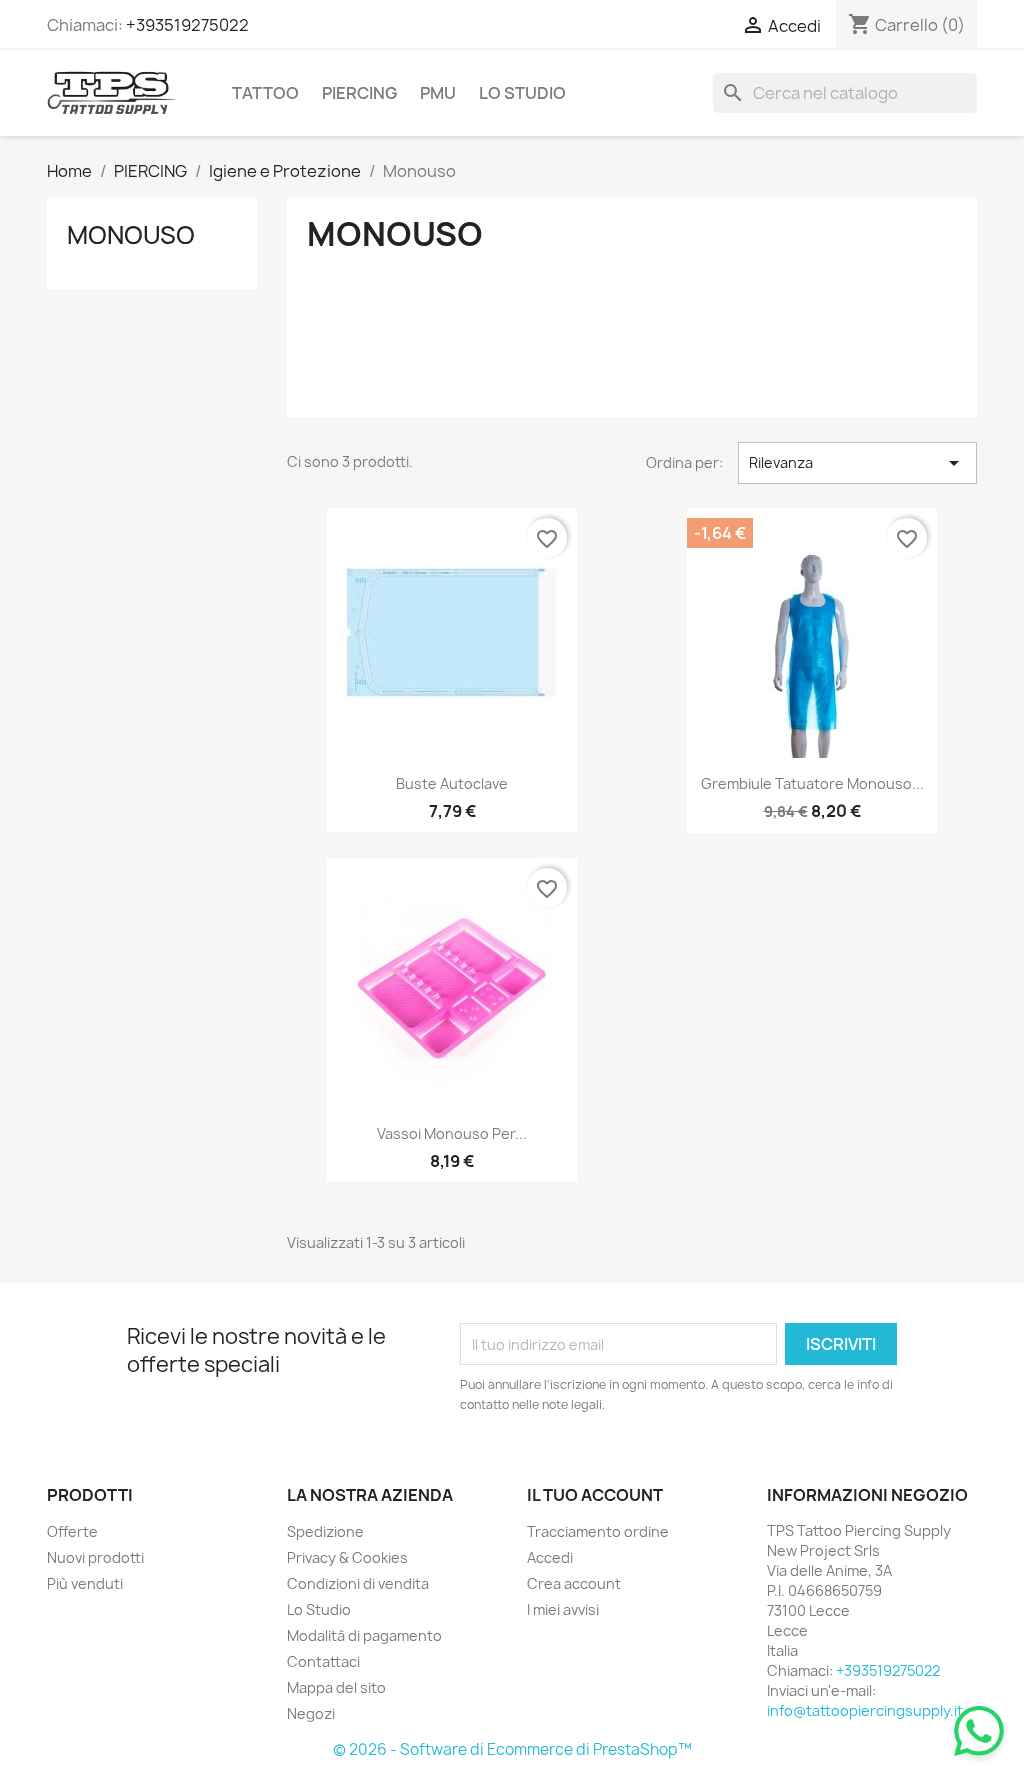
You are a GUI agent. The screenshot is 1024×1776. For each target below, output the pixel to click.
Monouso (131, 235)
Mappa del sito (336, 1687)
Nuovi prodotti (95, 1557)
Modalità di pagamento (364, 1635)
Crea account (574, 1583)
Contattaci (323, 1661)
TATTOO (265, 93)
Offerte (72, 1531)
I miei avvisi (563, 1609)
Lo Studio (522, 93)
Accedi (550, 1557)
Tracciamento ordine (598, 1531)
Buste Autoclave (452, 783)
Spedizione (325, 1531)
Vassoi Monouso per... (452, 1133)
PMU (438, 93)
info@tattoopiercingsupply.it (865, 1710)
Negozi (311, 1713)
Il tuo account (595, 1495)
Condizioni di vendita (358, 1583)
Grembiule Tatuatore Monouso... (812, 783)
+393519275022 (187, 25)
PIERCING (359, 93)
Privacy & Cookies (347, 1557)
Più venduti (85, 1583)
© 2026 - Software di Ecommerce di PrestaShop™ (512, 1749)
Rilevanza (857, 463)
